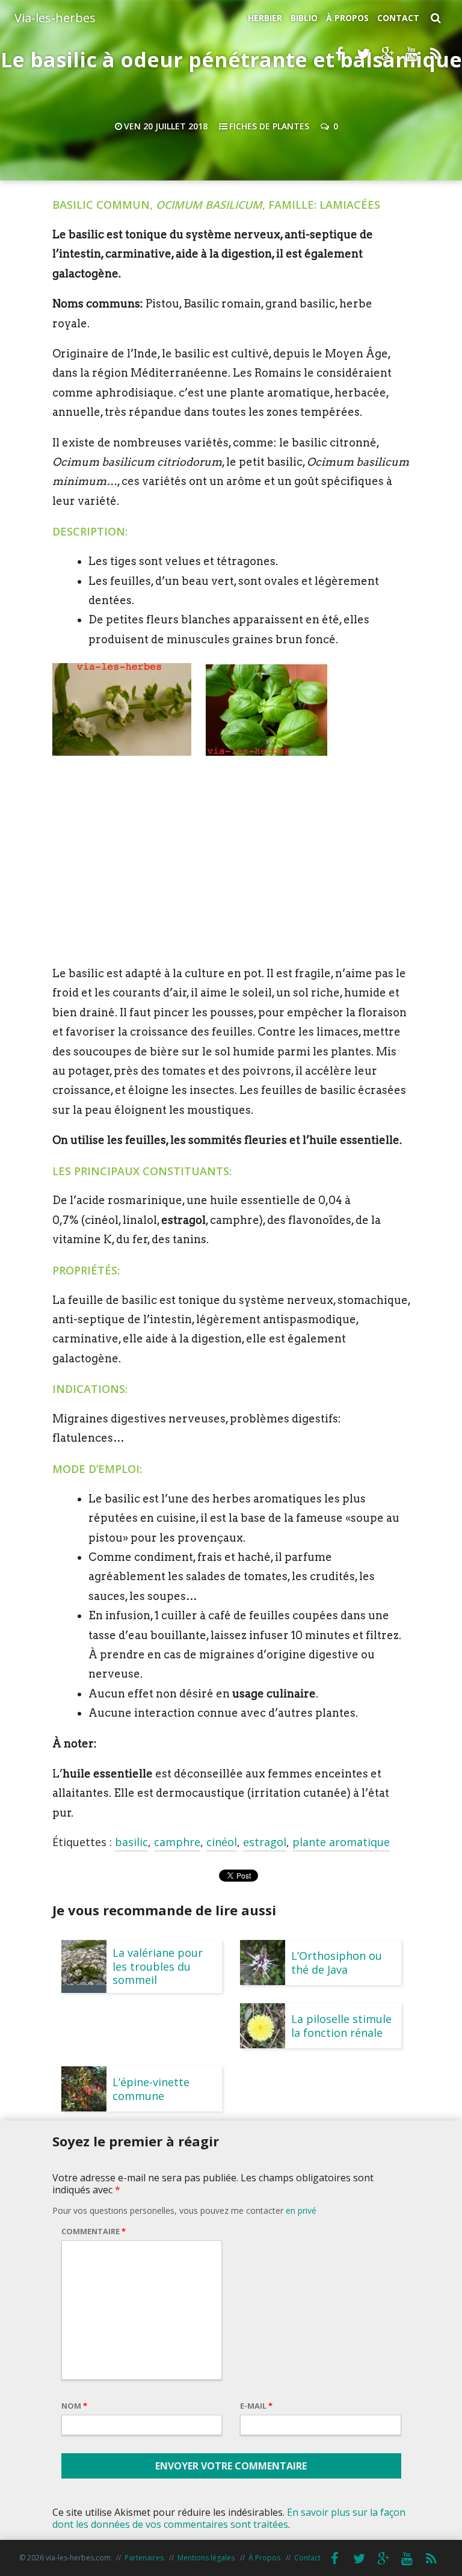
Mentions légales (206, 2558)
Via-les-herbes (55, 18)
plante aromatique (341, 1842)
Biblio (304, 18)
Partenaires (144, 2558)
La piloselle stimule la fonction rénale (341, 2025)
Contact (398, 18)
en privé (301, 2210)
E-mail (256, 2406)
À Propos (347, 18)
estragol (265, 1842)
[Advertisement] (231, 869)
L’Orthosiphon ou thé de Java (337, 1962)
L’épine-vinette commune (151, 2089)
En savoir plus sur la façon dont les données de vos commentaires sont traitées (229, 2518)
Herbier (265, 18)
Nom (74, 2406)
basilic (131, 1842)
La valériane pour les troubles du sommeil (158, 1966)
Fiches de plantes (269, 126)
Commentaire (94, 2231)
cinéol (222, 1842)
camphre (177, 1842)
